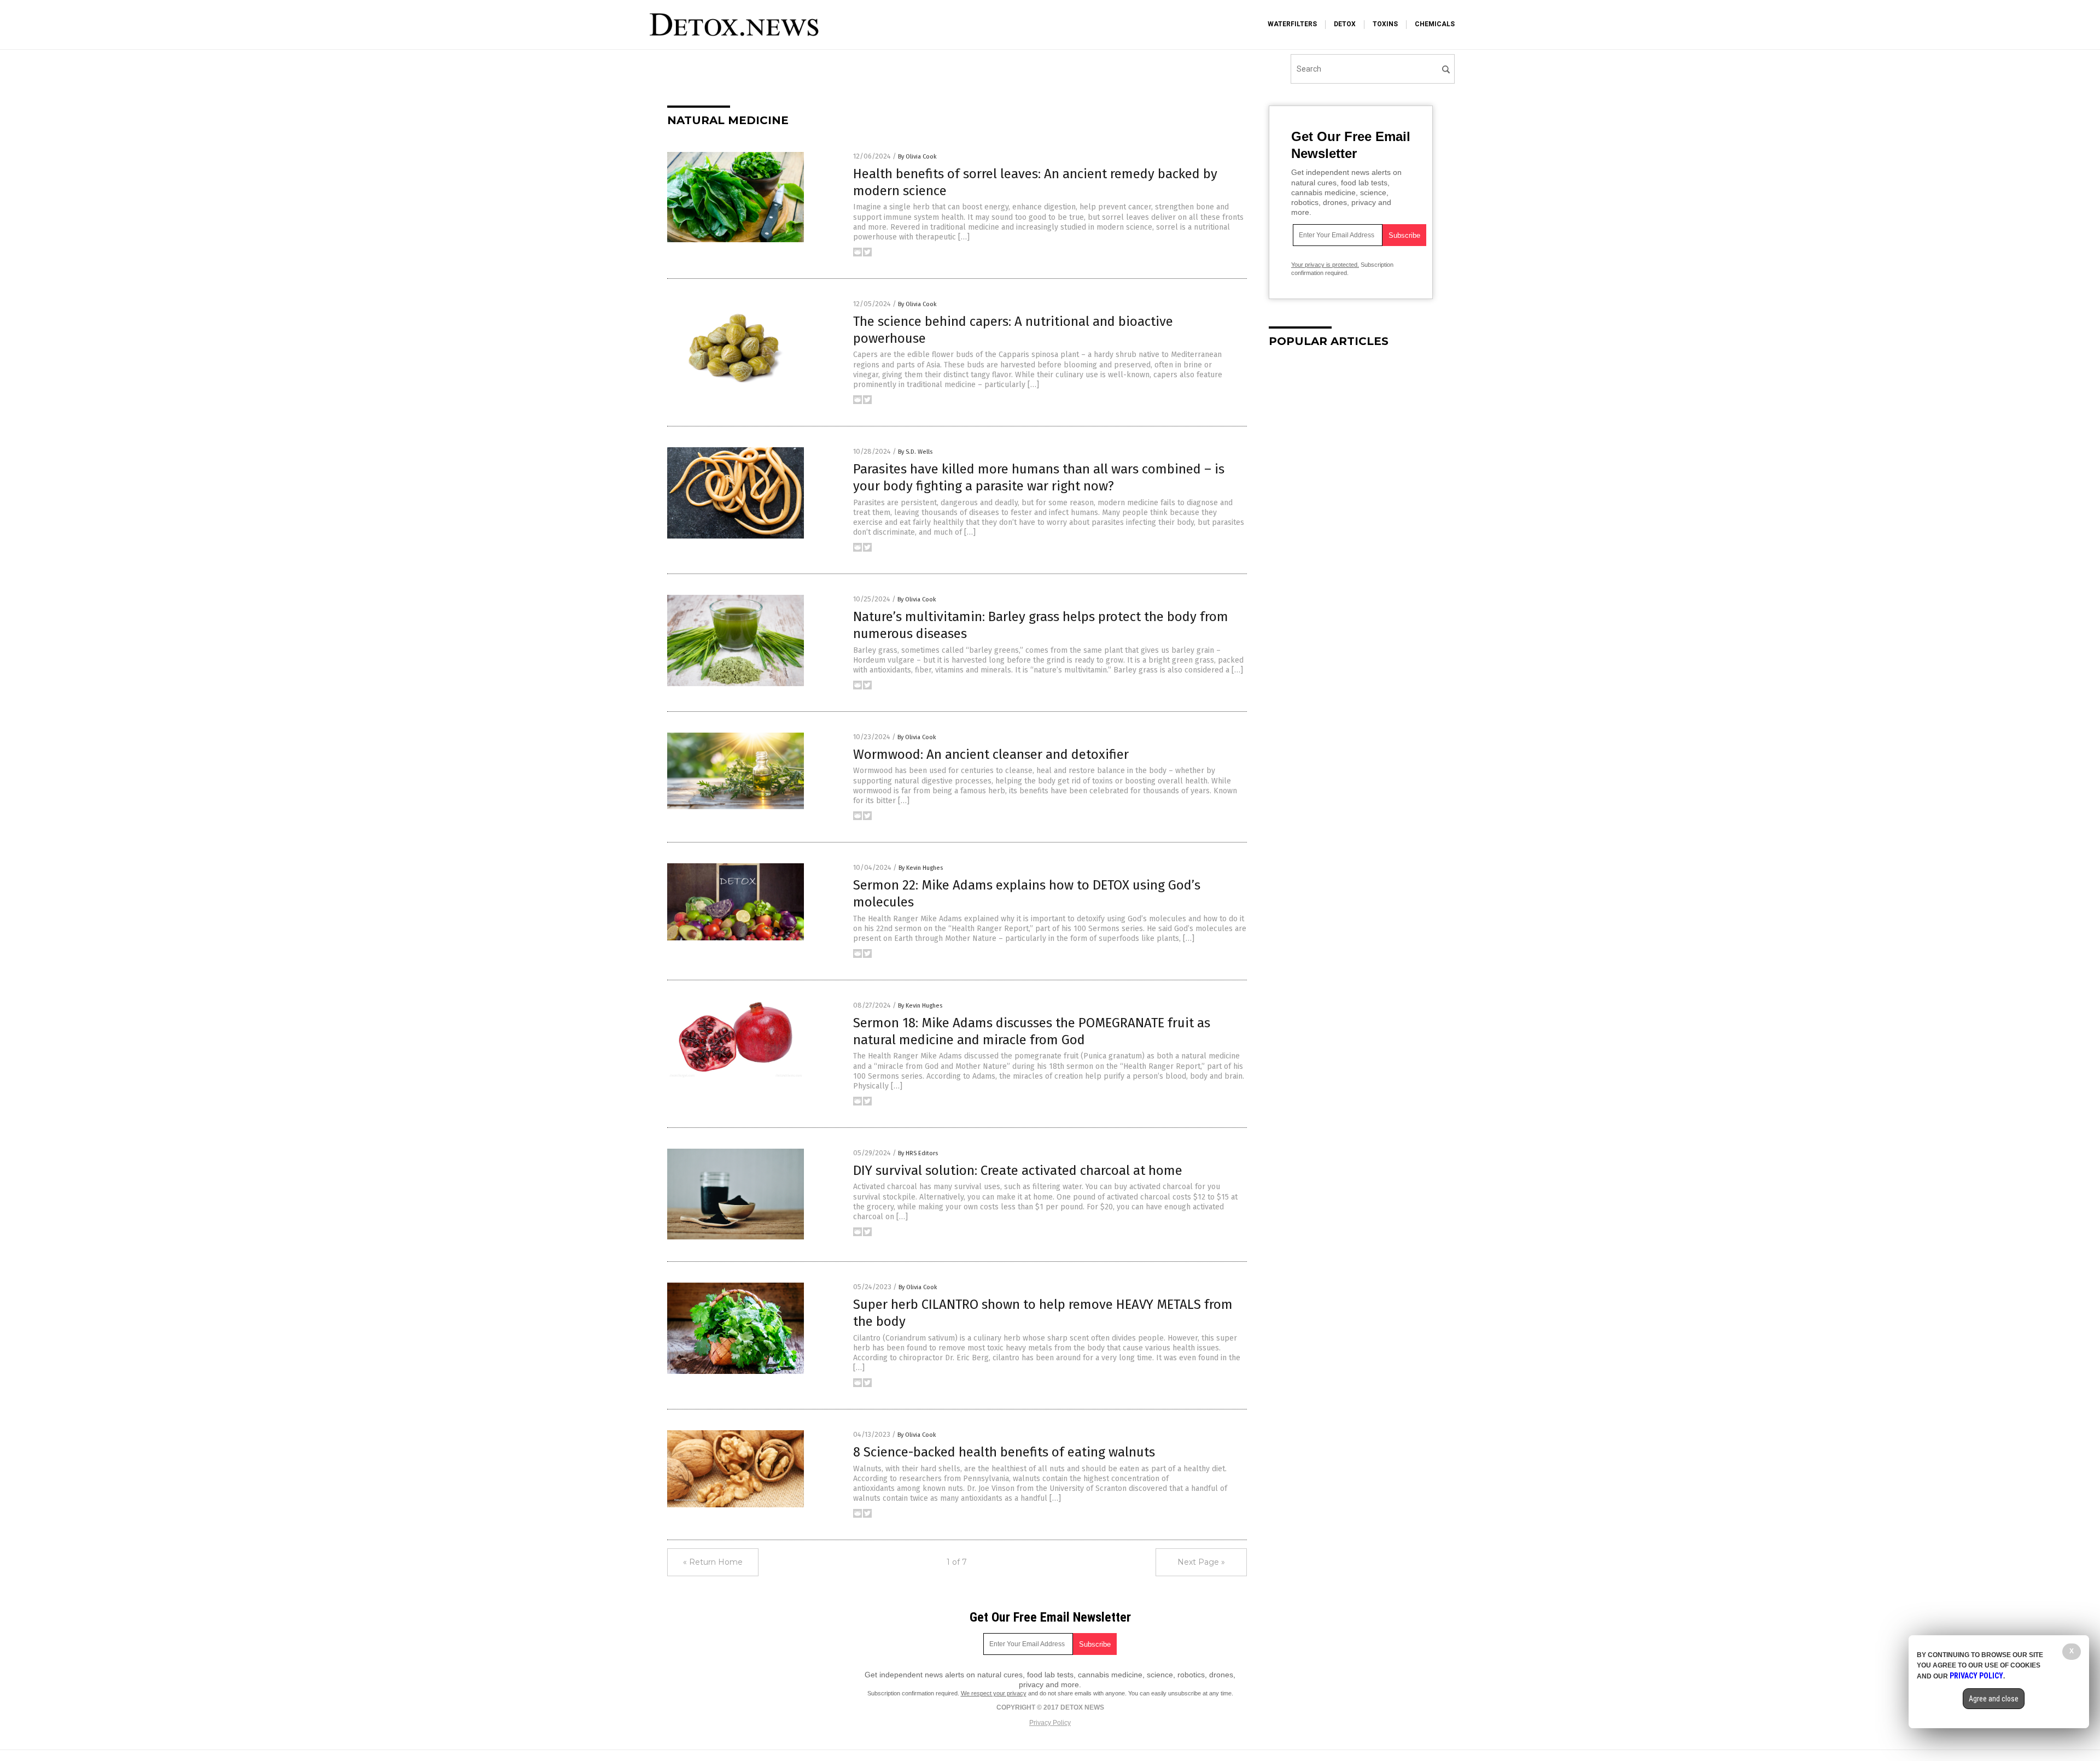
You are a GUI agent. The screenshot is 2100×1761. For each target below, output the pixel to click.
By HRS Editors (918, 1153)
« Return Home (713, 1562)
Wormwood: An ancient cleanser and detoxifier (991, 754)
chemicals (1435, 24)
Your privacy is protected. (1325, 265)
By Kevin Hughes (921, 868)
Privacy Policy (1050, 1723)
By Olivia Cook (917, 157)
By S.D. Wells (915, 452)
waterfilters (1292, 24)
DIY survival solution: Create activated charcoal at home (1018, 1171)
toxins (1385, 24)
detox (1345, 24)
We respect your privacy (994, 1693)
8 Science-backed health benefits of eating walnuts (1004, 1452)
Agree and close (1994, 1699)
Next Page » (1201, 1562)
